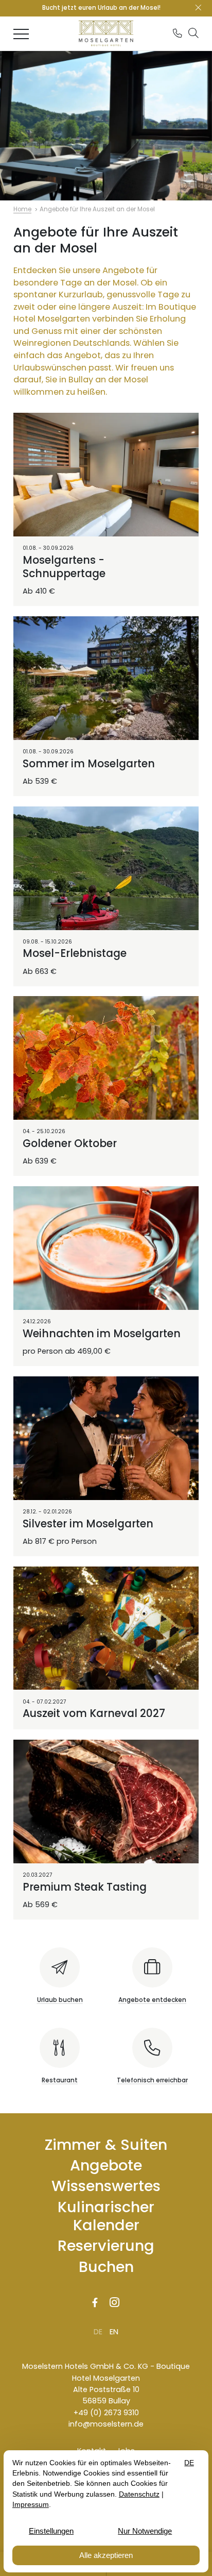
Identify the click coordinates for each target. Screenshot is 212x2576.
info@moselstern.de (106, 2424)
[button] (193, 32)
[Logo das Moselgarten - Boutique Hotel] (106, 33)
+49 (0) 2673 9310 (106, 2413)
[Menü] (21, 33)
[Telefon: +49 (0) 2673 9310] (178, 33)
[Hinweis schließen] (198, 8)
